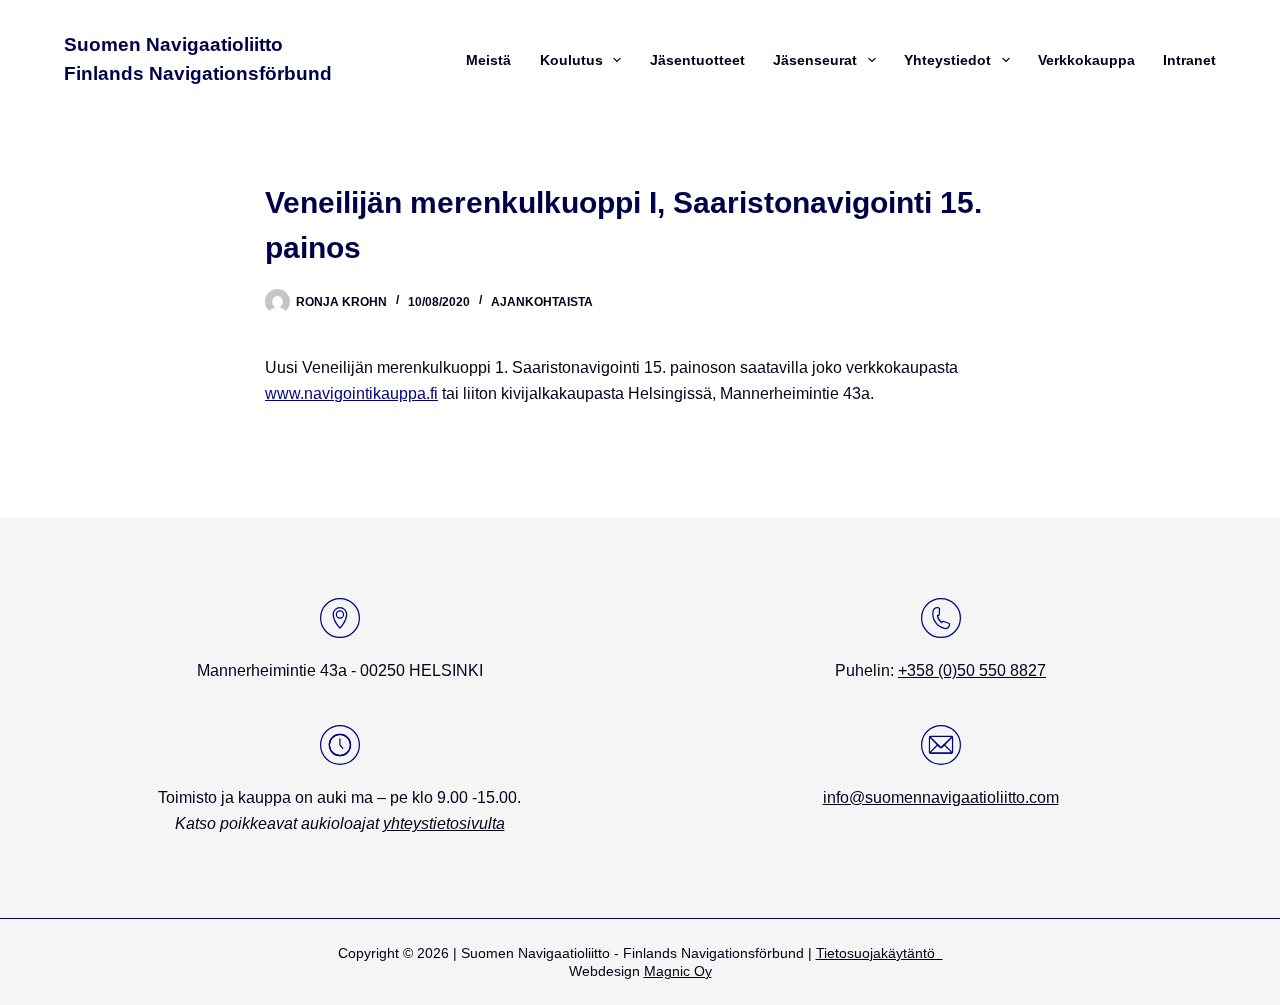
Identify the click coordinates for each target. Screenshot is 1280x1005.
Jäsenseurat (815, 60)
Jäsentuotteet (697, 60)
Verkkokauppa (1086, 60)
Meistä (488, 60)
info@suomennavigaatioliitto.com (941, 797)
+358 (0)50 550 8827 (972, 670)
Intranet (1189, 60)
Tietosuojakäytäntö (879, 953)
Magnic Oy (678, 971)
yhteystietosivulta (444, 823)
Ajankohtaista (542, 302)
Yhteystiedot (947, 60)
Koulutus (571, 60)
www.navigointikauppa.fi (351, 393)
